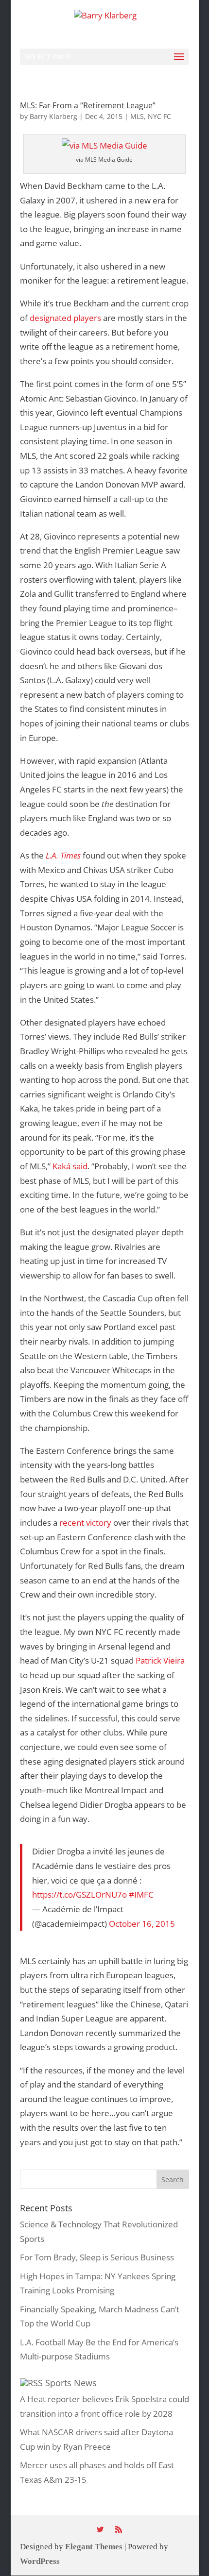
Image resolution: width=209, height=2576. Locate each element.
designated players (65, 318)
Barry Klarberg (53, 116)
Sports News (71, 2383)
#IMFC (141, 1894)
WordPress (40, 2561)
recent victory (85, 1522)
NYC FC (159, 116)
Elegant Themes (94, 2546)
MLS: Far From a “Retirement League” (88, 105)
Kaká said (70, 1166)
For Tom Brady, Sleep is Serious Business (97, 2257)
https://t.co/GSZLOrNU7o (79, 1894)
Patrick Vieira (160, 1660)
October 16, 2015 (142, 1923)
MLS (137, 116)
